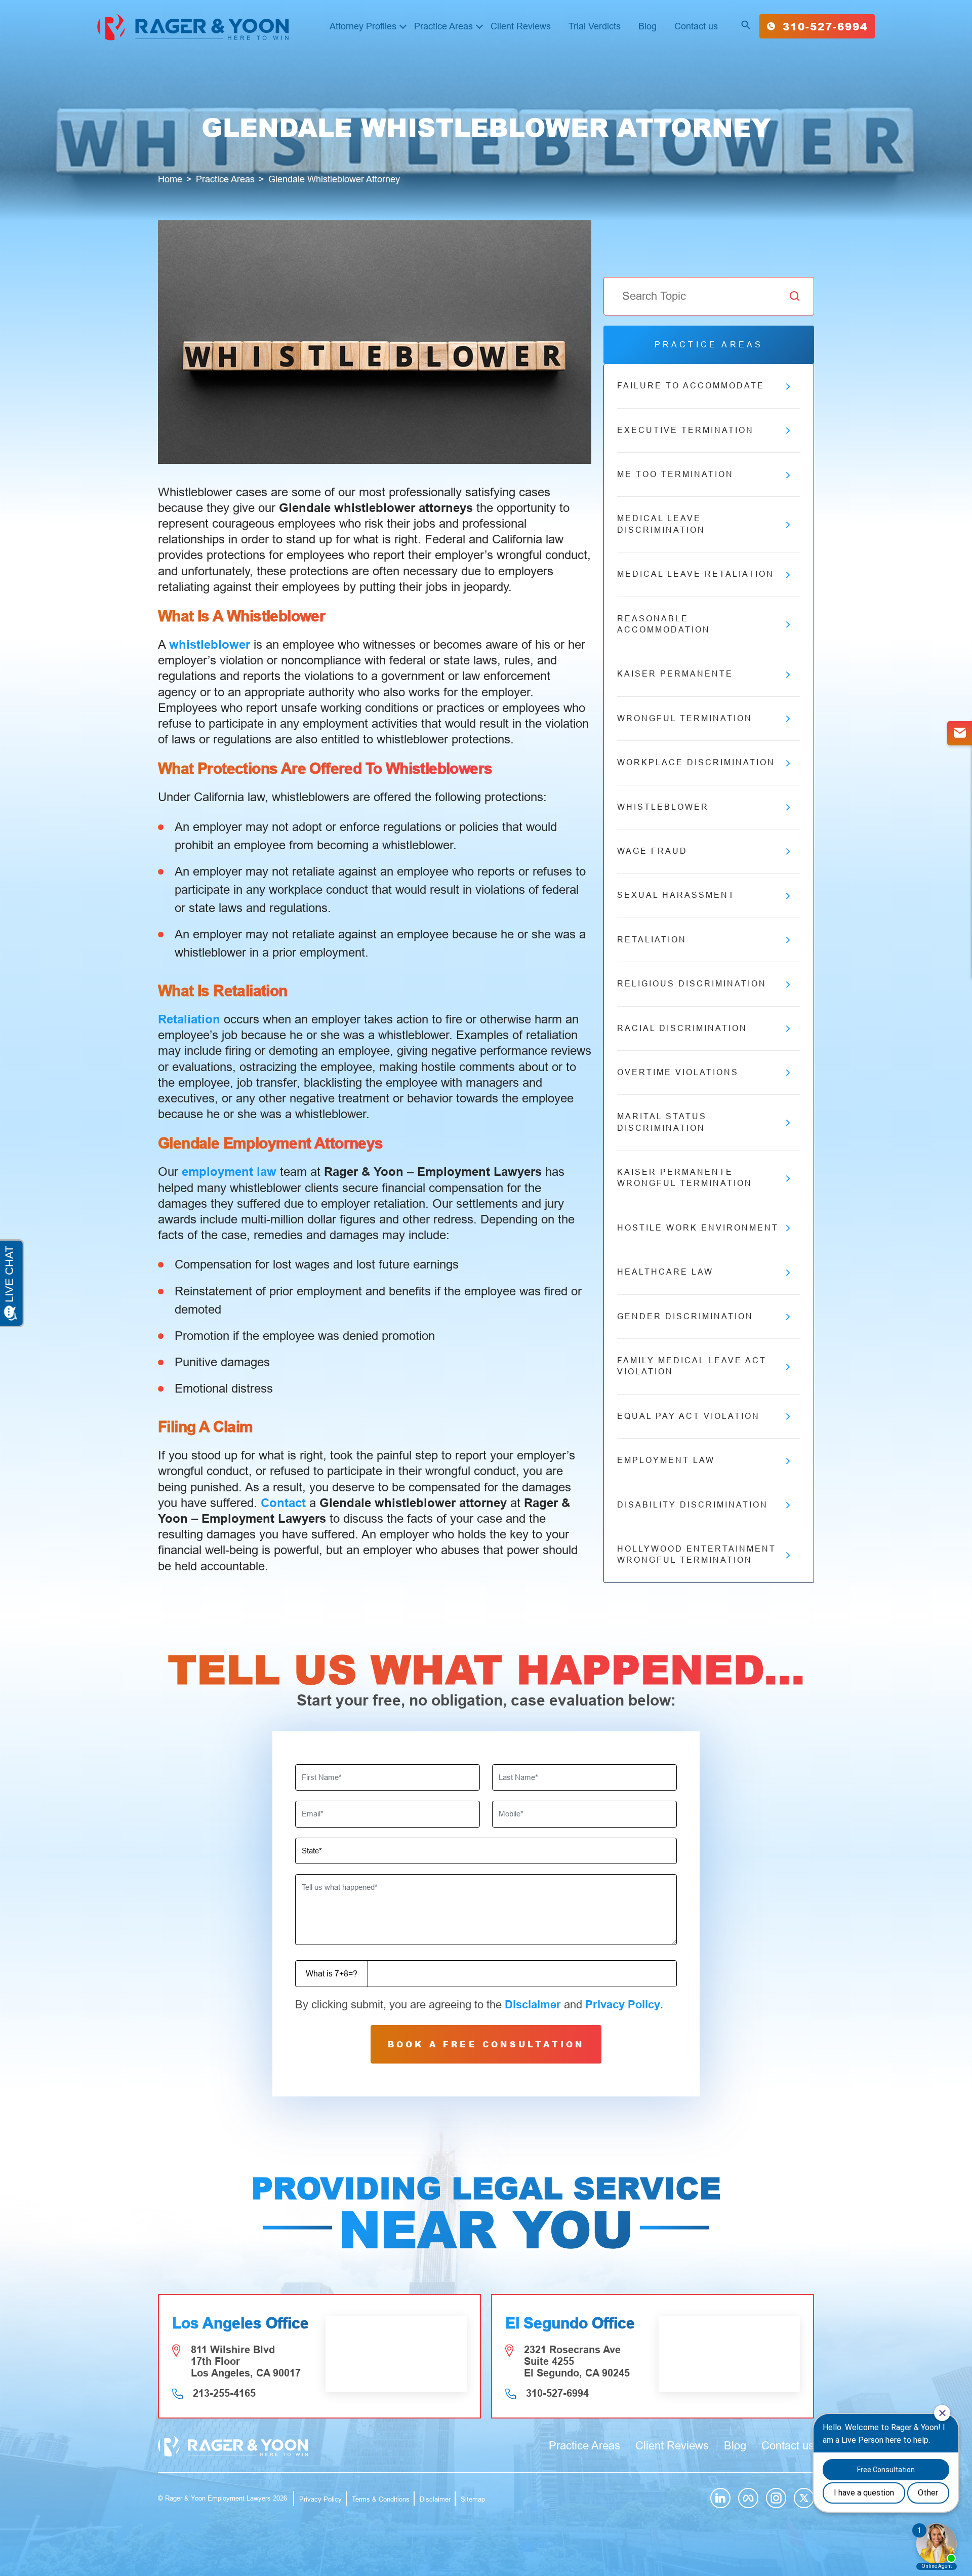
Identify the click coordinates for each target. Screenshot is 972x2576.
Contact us (696, 26)
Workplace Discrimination (696, 762)
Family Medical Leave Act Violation (692, 1366)
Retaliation (652, 940)
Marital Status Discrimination (662, 1122)
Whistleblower (663, 807)
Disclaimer (533, 2005)
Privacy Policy (623, 2005)
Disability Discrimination (693, 1505)
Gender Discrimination (685, 1316)
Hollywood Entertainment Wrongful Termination (697, 1554)
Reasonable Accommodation (664, 624)
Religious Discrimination (692, 984)
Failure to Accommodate (691, 386)
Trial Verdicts (595, 26)
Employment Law (666, 1460)
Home (170, 179)
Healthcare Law (665, 1272)
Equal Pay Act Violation (688, 1416)
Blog (647, 26)
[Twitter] (804, 2498)
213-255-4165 (224, 2393)
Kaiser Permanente (675, 674)
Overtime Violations (678, 1072)
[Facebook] (748, 2498)
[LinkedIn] (720, 2498)
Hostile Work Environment (698, 1228)
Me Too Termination (675, 474)
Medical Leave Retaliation (696, 574)
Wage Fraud (652, 851)
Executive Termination (685, 430)
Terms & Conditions (381, 2499)
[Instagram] (776, 2498)
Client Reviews (521, 26)
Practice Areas (443, 26)
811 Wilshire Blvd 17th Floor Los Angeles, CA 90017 (246, 2361)
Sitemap (473, 2499)
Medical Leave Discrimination (661, 524)
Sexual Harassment (676, 895)
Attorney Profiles (363, 26)
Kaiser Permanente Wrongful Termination (685, 1178)
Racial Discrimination (682, 1028)
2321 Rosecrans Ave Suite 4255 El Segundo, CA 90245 (577, 2361)
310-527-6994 (825, 26)
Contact (283, 1503)
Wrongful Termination (685, 718)
